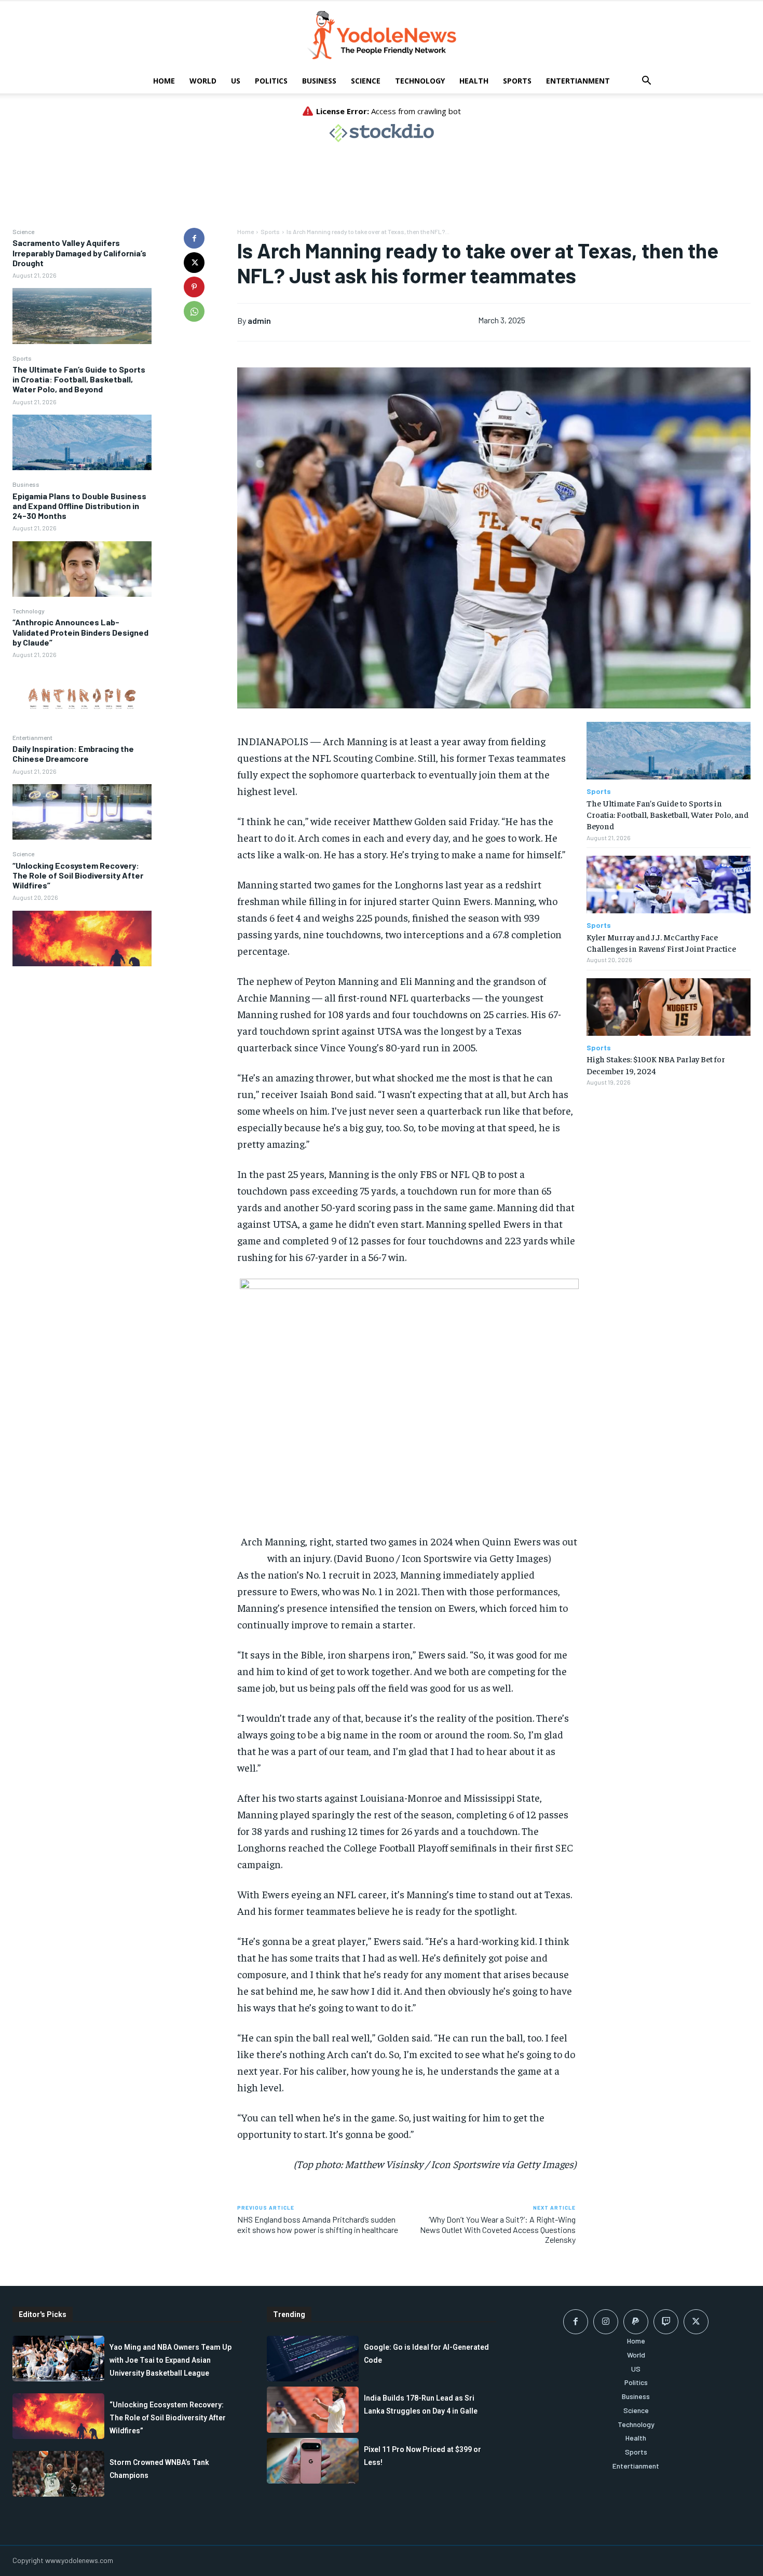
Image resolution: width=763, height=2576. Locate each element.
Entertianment (578, 81)
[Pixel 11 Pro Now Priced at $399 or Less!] (313, 2461)
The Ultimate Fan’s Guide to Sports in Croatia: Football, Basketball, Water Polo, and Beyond (79, 379)
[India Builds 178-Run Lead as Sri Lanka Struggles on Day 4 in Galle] (313, 2409)
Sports (517, 81)
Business (319, 81)
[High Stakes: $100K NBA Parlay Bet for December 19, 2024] (669, 1007)
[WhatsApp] (194, 311)
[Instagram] (606, 2322)
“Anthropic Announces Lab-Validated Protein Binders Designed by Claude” (80, 632)
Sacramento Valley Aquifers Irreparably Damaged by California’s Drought (79, 252)
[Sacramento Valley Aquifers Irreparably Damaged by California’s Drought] (82, 316)
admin (259, 320)
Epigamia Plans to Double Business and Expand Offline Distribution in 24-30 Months (79, 506)
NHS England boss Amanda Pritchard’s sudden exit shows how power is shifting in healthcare (318, 2224)
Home (164, 81)
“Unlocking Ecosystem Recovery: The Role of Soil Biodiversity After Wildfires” (78, 875)
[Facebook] (194, 238)
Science (366, 81)
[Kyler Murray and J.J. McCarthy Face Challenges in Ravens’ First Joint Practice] (669, 885)
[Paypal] (636, 2322)
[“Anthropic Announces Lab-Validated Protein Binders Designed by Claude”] (82, 695)
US (236, 81)
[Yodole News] (382, 35)
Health (474, 81)
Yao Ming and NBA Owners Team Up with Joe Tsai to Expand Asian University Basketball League (171, 2360)
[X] (194, 263)
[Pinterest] (194, 287)
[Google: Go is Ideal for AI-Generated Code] (313, 2359)
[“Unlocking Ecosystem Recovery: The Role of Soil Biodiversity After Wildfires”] (82, 938)
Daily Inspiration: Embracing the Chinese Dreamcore (73, 753)
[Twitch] (666, 2322)
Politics (271, 81)
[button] (646, 82)
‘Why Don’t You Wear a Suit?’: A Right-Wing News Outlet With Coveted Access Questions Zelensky (498, 2229)
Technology (420, 81)
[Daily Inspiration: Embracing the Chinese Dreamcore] (82, 812)
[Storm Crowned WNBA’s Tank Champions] (58, 2474)
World (203, 81)
